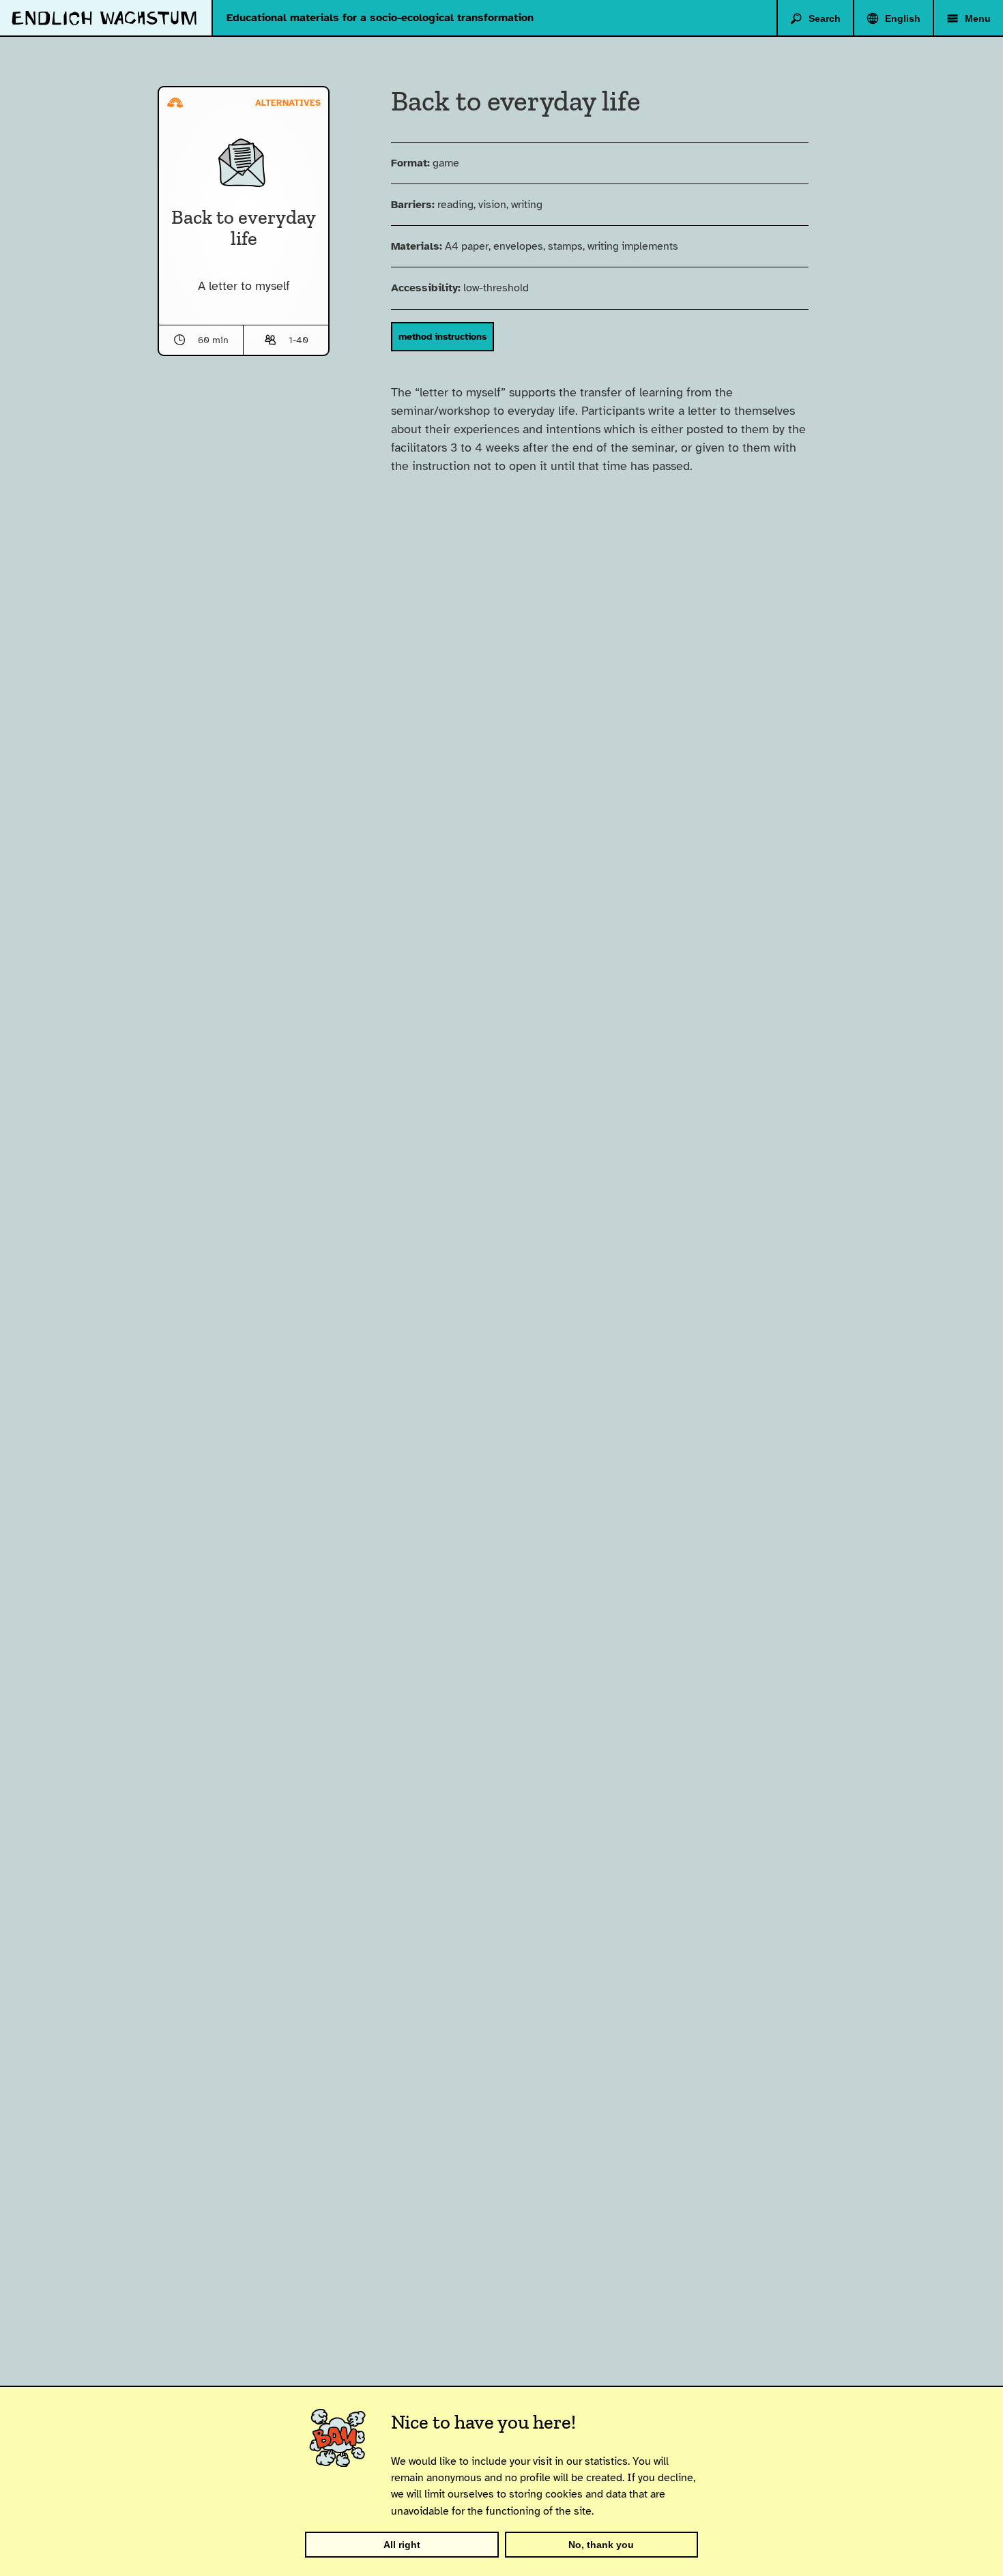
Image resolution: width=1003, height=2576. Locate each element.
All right (402, 2545)
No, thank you (601, 2545)
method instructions (442, 336)
